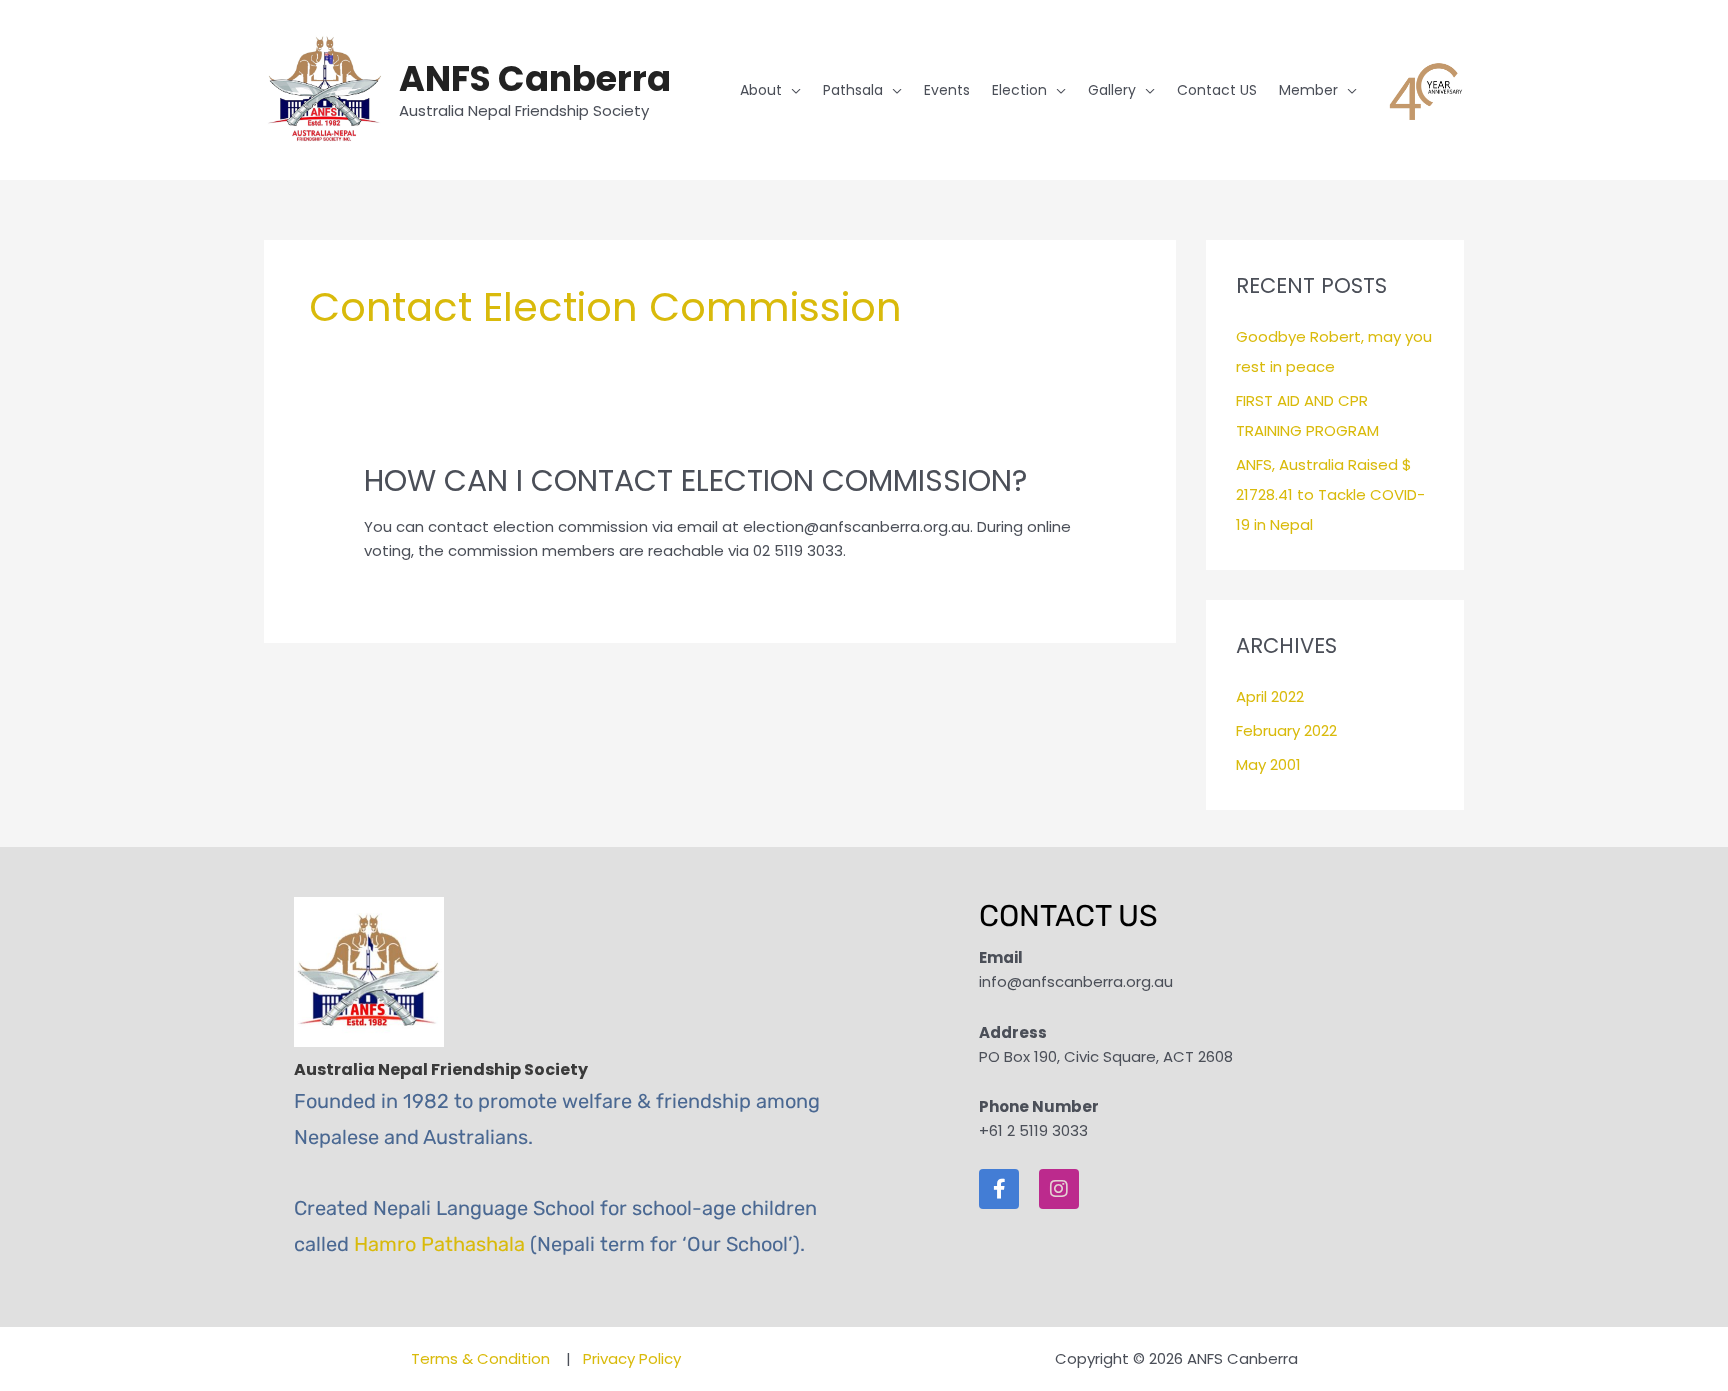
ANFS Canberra (535, 78)
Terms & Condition (482, 1358)
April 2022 (1270, 696)
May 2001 (1268, 764)
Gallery (1112, 90)
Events (947, 90)
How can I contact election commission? (695, 480)
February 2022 (1286, 730)
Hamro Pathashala (439, 1244)
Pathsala (853, 90)
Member (1308, 90)
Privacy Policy (632, 1358)
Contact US (1217, 90)
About (761, 90)
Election (1019, 90)
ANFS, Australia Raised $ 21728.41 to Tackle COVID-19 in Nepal (1330, 494)
